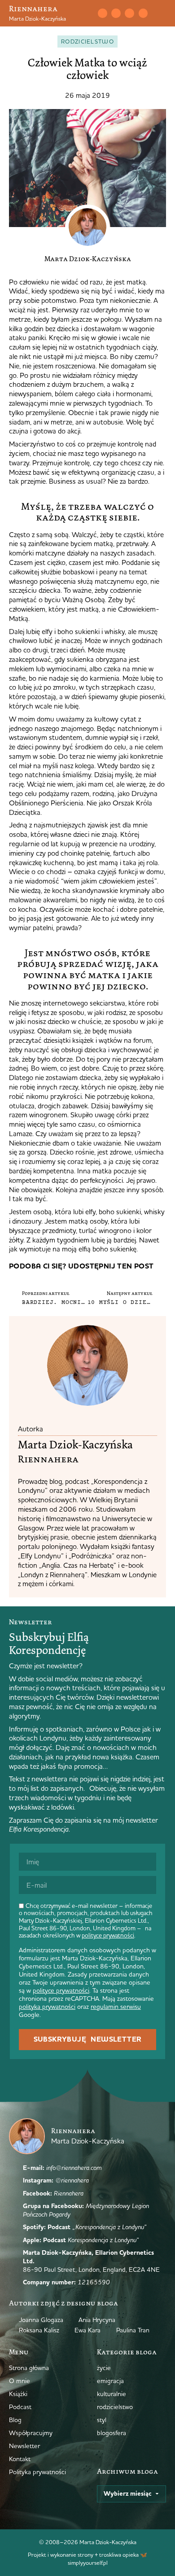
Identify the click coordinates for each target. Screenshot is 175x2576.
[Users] (143, 13)
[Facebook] (129, 13)
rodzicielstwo (87, 41)
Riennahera (33, 9)
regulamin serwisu (116, 2007)
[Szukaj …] (86, 13)
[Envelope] (102, 13)
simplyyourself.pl (88, 2563)
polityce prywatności (108, 1935)
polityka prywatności (47, 2007)
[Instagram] (116, 13)
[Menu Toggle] (162, 13)
